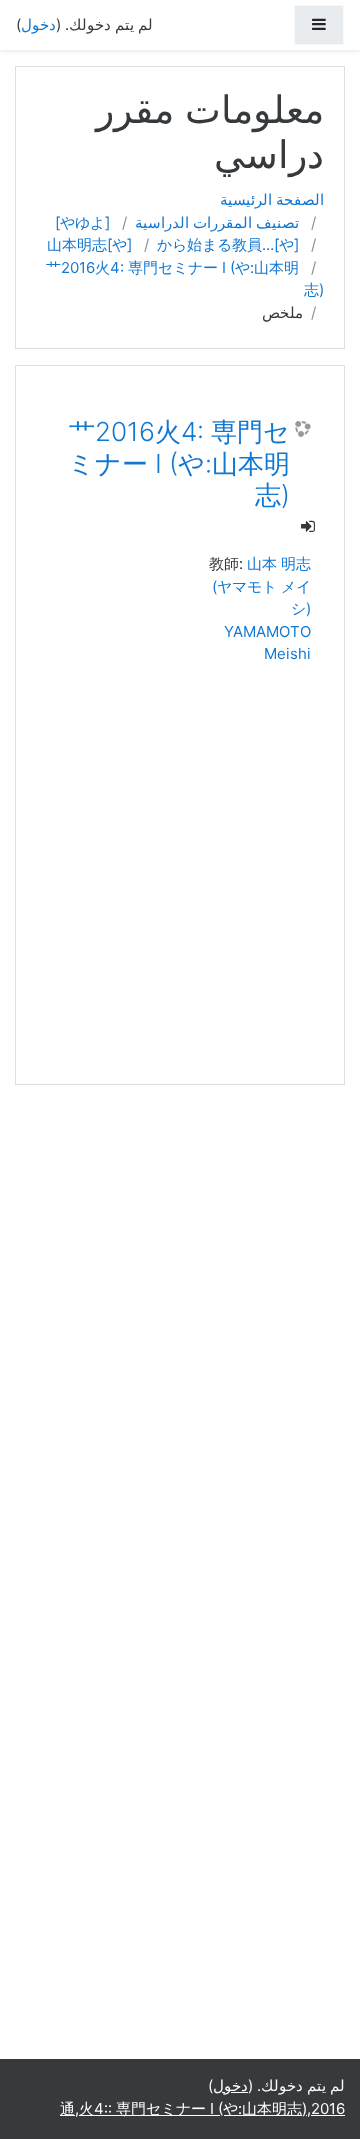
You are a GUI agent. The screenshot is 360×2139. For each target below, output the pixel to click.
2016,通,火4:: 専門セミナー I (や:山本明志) (202, 2108)
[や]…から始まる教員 (228, 244)
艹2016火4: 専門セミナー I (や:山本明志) (179, 463)
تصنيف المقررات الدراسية (217, 222)
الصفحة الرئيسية (272, 199)
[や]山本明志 (89, 244)
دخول (38, 24)
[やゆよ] (82, 222)
